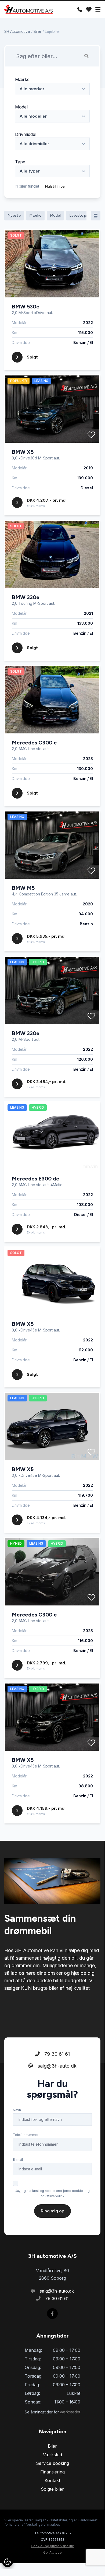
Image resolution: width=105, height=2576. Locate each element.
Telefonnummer (26, 2135)
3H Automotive (17, 31)
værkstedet (70, 2412)
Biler (37, 31)
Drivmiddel (26, 134)
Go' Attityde (52, 2552)
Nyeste (14, 215)
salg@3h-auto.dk (56, 2066)
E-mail (18, 2159)
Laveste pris (80, 215)
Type (20, 162)
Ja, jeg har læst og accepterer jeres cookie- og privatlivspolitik (52, 2193)
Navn (17, 2110)
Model (21, 107)
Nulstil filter (55, 186)
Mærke (22, 79)
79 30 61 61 (56, 2054)
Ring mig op (52, 2211)
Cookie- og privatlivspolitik (52, 2546)
